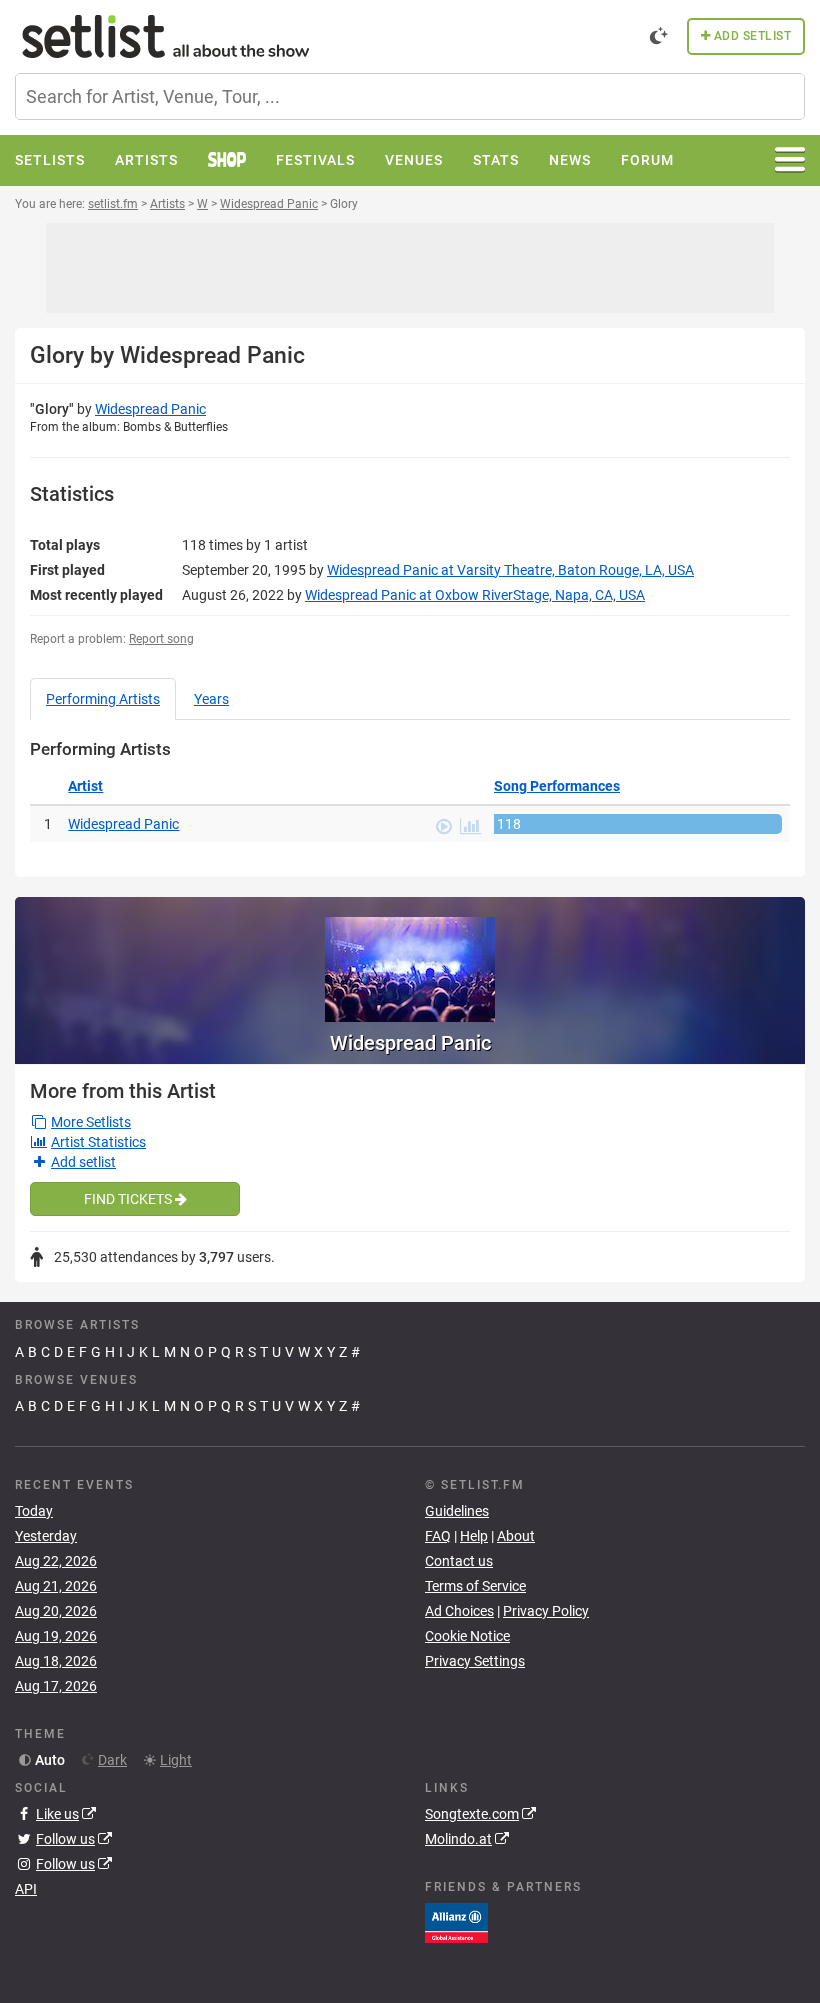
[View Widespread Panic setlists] (410, 959)
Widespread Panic (150, 409)
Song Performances (557, 786)
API (26, 1889)
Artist (85, 786)
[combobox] (410, 96)
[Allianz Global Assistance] (456, 1922)
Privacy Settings (475, 1661)
